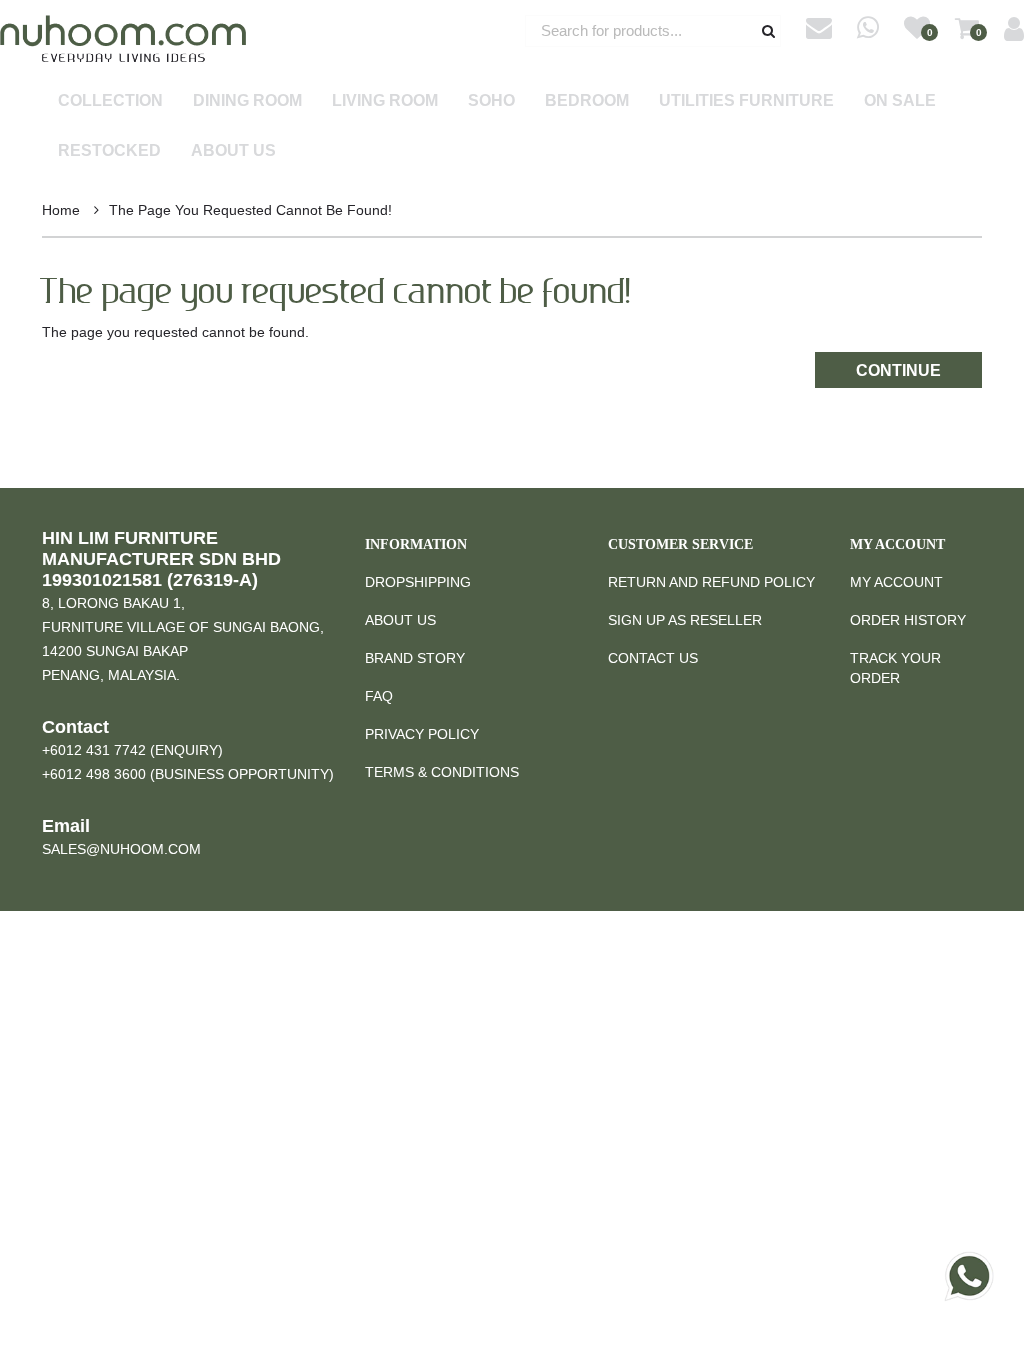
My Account (896, 582)
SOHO (491, 100)
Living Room (385, 100)
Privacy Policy (422, 734)
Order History (908, 620)
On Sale (900, 100)
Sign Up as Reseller (685, 620)
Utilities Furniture (746, 100)
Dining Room (247, 100)
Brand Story (415, 658)
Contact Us (653, 658)
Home (61, 210)
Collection (110, 100)
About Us (233, 150)
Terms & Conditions (442, 772)
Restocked (109, 150)
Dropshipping (418, 582)
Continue (898, 370)
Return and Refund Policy (711, 582)
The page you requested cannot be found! (250, 210)
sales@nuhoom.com (121, 849)
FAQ (379, 696)
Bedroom (587, 100)
